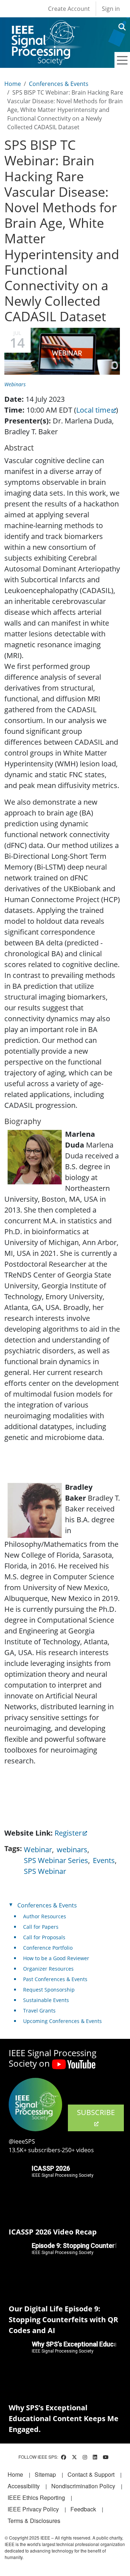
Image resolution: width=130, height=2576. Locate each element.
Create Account (69, 9)
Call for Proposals (44, 1937)
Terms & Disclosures (34, 2521)
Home (13, 84)
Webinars (15, 384)
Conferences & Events (59, 84)
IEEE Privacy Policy (33, 2509)
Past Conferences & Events (55, 1979)
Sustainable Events (46, 2000)
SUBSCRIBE (96, 2112)
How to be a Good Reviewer (56, 1958)
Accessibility (24, 2486)
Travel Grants (39, 2011)
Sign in (111, 9)
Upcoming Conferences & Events (62, 2021)
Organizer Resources (48, 1969)
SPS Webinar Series (56, 1860)
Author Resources (45, 1916)
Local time (93, 410)
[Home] (45, 27)
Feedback (83, 2509)
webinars (72, 1850)
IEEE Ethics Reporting (36, 2497)
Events (104, 1860)
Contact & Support (91, 2474)
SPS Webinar (45, 1871)
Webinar (38, 1850)
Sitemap (45, 2474)
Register (68, 1833)
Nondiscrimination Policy (83, 2486)
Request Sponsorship (49, 1990)
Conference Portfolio (48, 1948)
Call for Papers (41, 1927)
